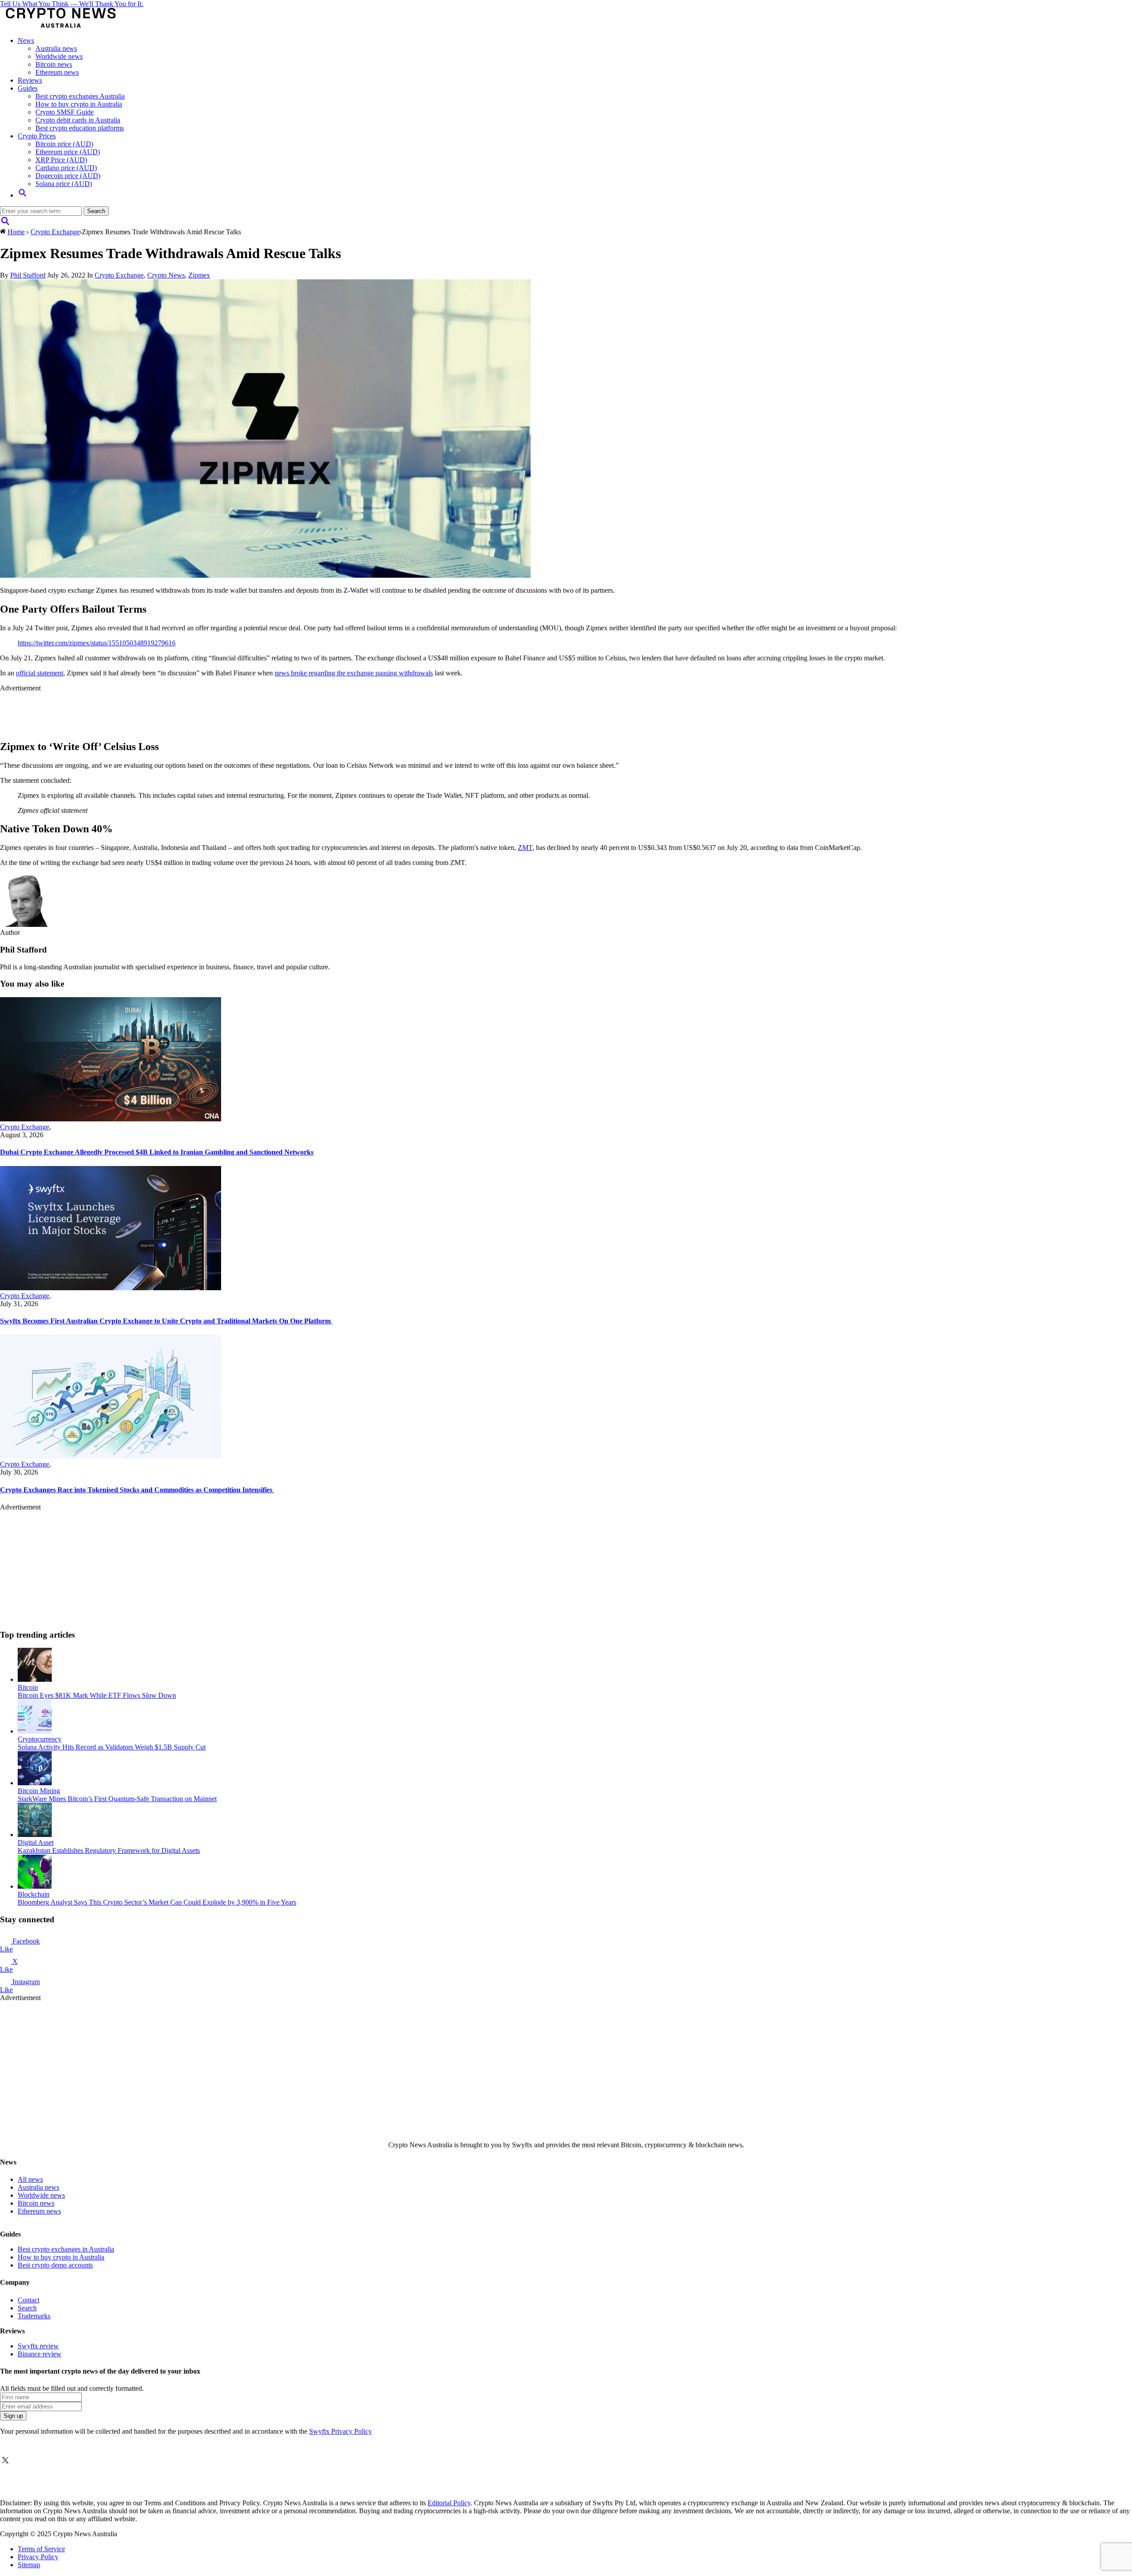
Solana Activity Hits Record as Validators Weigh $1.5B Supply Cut (112, 1747)
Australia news (56, 48)
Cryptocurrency (40, 1739)
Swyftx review (38, 2346)
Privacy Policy (38, 2557)
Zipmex (199, 275)
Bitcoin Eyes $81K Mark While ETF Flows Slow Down (97, 1695)
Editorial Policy (449, 2503)
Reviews (30, 80)
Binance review (40, 2354)
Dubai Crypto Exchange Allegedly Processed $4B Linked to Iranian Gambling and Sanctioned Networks (157, 1152)
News (26, 40)
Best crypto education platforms (80, 128)
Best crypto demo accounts (55, 2265)
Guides (28, 88)
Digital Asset (36, 1842)
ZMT (525, 848)
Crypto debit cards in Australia (78, 120)
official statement (40, 673)
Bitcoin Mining (39, 1791)
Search (27, 2308)
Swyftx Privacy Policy (340, 2431)
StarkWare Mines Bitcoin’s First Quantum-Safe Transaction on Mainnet (117, 1799)
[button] (23, 195)
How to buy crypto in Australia (79, 104)
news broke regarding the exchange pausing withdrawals (354, 673)
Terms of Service (41, 2549)
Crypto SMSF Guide (65, 112)
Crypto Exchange (55, 232)
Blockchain (34, 1894)
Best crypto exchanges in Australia (66, 2249)
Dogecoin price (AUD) (68, 176)
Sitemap (29, 2565)
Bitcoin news (54, 64)
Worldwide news (59, 56)
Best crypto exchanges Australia (80, 96)
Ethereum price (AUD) (68, 152)
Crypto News (166, 275)
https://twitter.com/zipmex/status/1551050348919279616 (97, 643)
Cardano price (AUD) (66, 168)
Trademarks (34, 2316)
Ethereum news (57, 72)
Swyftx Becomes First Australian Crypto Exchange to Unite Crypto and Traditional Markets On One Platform (166, 1321)
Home (16, 232)
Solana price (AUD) (64, 184)
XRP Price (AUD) (61, 160)
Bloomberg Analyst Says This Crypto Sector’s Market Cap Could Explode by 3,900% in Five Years (157, 1902)
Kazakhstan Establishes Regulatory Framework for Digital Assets (109, 1850)
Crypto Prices (37, 136)
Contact (29, 2300)
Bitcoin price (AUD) (64, 144)
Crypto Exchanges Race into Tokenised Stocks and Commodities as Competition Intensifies (137, 1490)
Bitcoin (28, 1687)
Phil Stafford (28, 275)
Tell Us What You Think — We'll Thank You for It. (72, 4)
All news (30, 2179)
